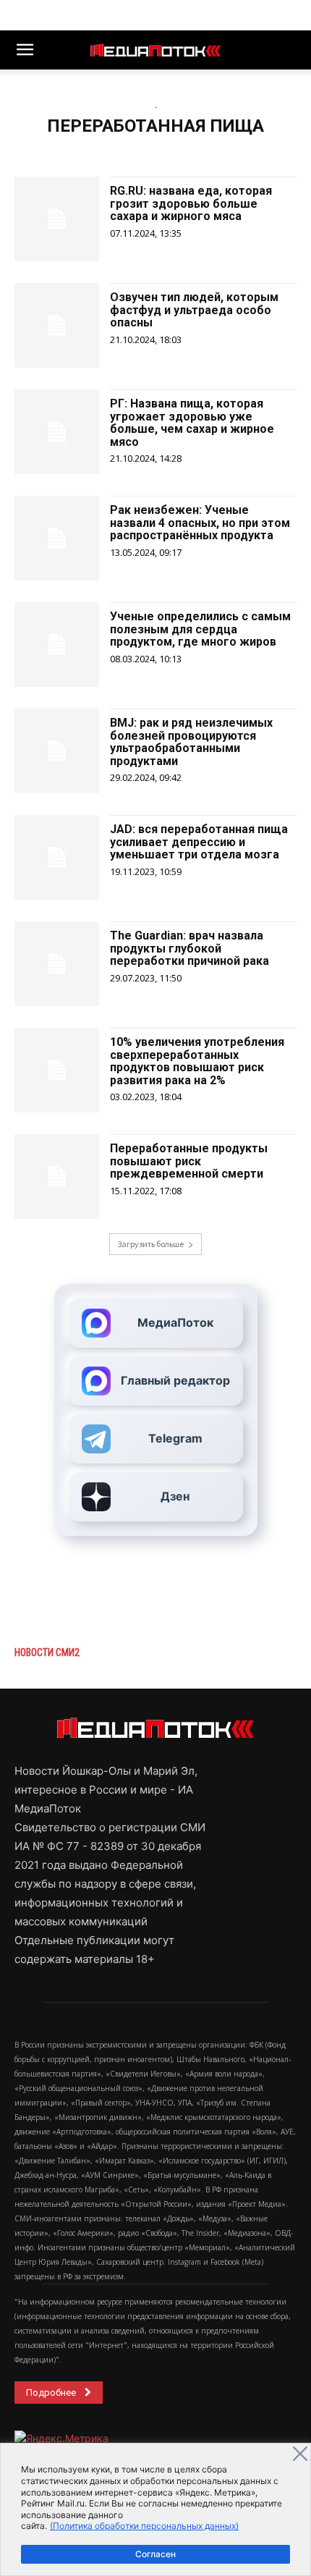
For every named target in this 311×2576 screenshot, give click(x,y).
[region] (155, 2509)
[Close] (300, 2454)
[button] (25, 50)
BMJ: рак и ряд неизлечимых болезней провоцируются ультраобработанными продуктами (191, 742)
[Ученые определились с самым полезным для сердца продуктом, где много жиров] (57, 645)
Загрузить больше (150, 1244)
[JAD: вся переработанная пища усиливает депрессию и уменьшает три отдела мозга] (57, 857)
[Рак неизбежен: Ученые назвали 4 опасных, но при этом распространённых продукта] (57, 538)
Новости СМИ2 (47, 1652)
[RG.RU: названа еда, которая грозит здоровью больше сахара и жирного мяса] (57, 219)
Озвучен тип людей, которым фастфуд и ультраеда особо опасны (194, 310)
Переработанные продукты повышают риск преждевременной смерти (189, 1161)
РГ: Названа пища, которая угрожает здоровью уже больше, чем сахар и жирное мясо (192, 423)
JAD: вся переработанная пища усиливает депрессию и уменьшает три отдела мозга (199, 842)
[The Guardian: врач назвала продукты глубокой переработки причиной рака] (57, 964)
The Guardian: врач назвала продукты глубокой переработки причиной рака (189, 948)
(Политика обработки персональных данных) (144, 2526)
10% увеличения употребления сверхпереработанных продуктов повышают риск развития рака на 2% (197, 1061)
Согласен (155, 2554)
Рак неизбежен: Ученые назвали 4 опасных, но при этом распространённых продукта (200, 523)
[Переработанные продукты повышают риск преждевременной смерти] (57, 1177)
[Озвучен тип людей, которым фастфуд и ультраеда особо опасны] (57, 325)
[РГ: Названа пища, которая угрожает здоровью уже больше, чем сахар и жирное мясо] (57, 432)
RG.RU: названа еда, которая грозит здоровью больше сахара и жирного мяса (191, 203)
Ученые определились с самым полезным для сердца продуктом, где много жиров (200, 629)
